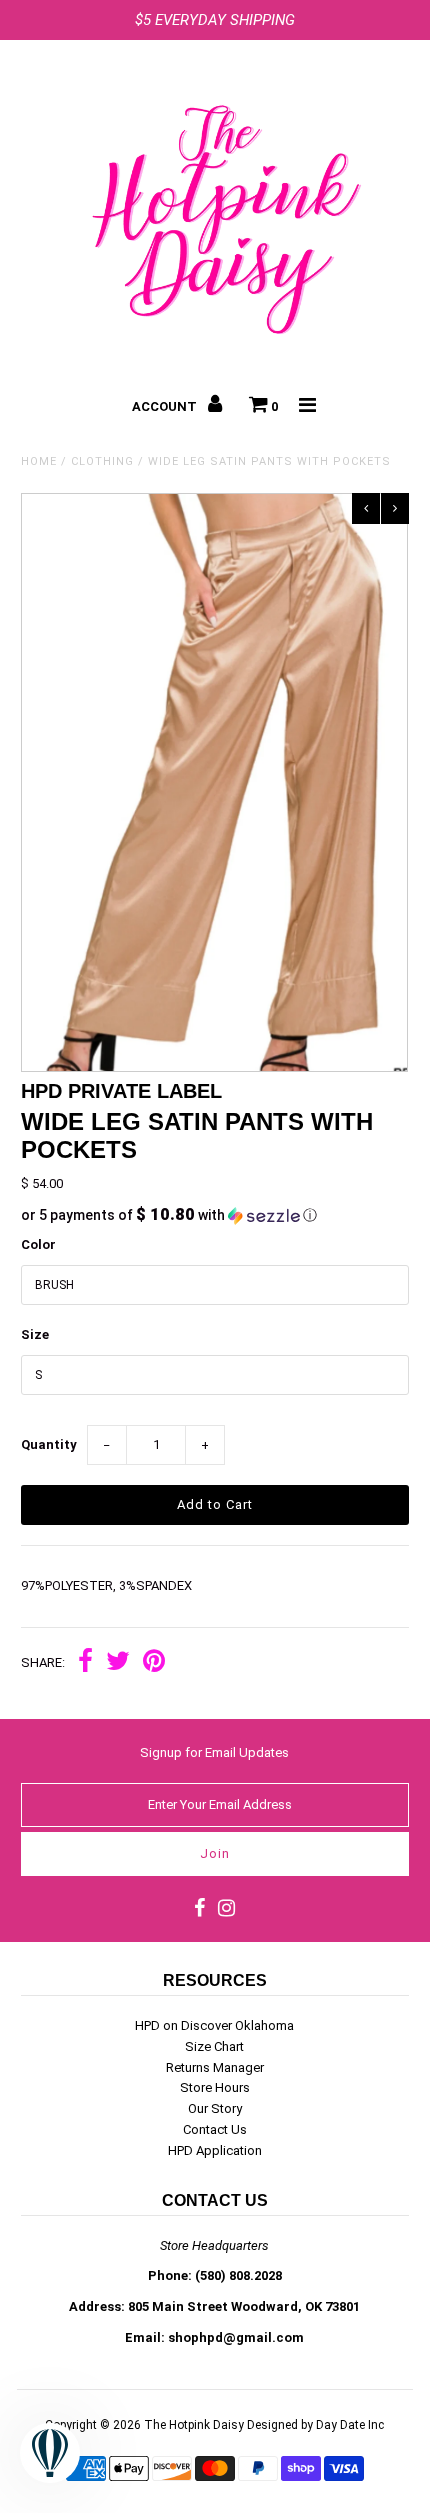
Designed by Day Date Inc (315, 2425)
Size (35, 1334)
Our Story (215, 2108)
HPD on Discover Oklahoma (214, 2025)
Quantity (49, 1444)
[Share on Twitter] (118, 1663)
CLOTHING (102, 461)
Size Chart (214, 2046)
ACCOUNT (166, 406)
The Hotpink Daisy (194, 2425)
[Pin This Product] (154, 1663)
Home (39, 461)
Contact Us (215, 2129)
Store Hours (215, 2087)
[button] (214, 1215)
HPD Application (215, 2150)
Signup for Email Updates (214, 1752)
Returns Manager (215, 2067)
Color (38, 1244)
